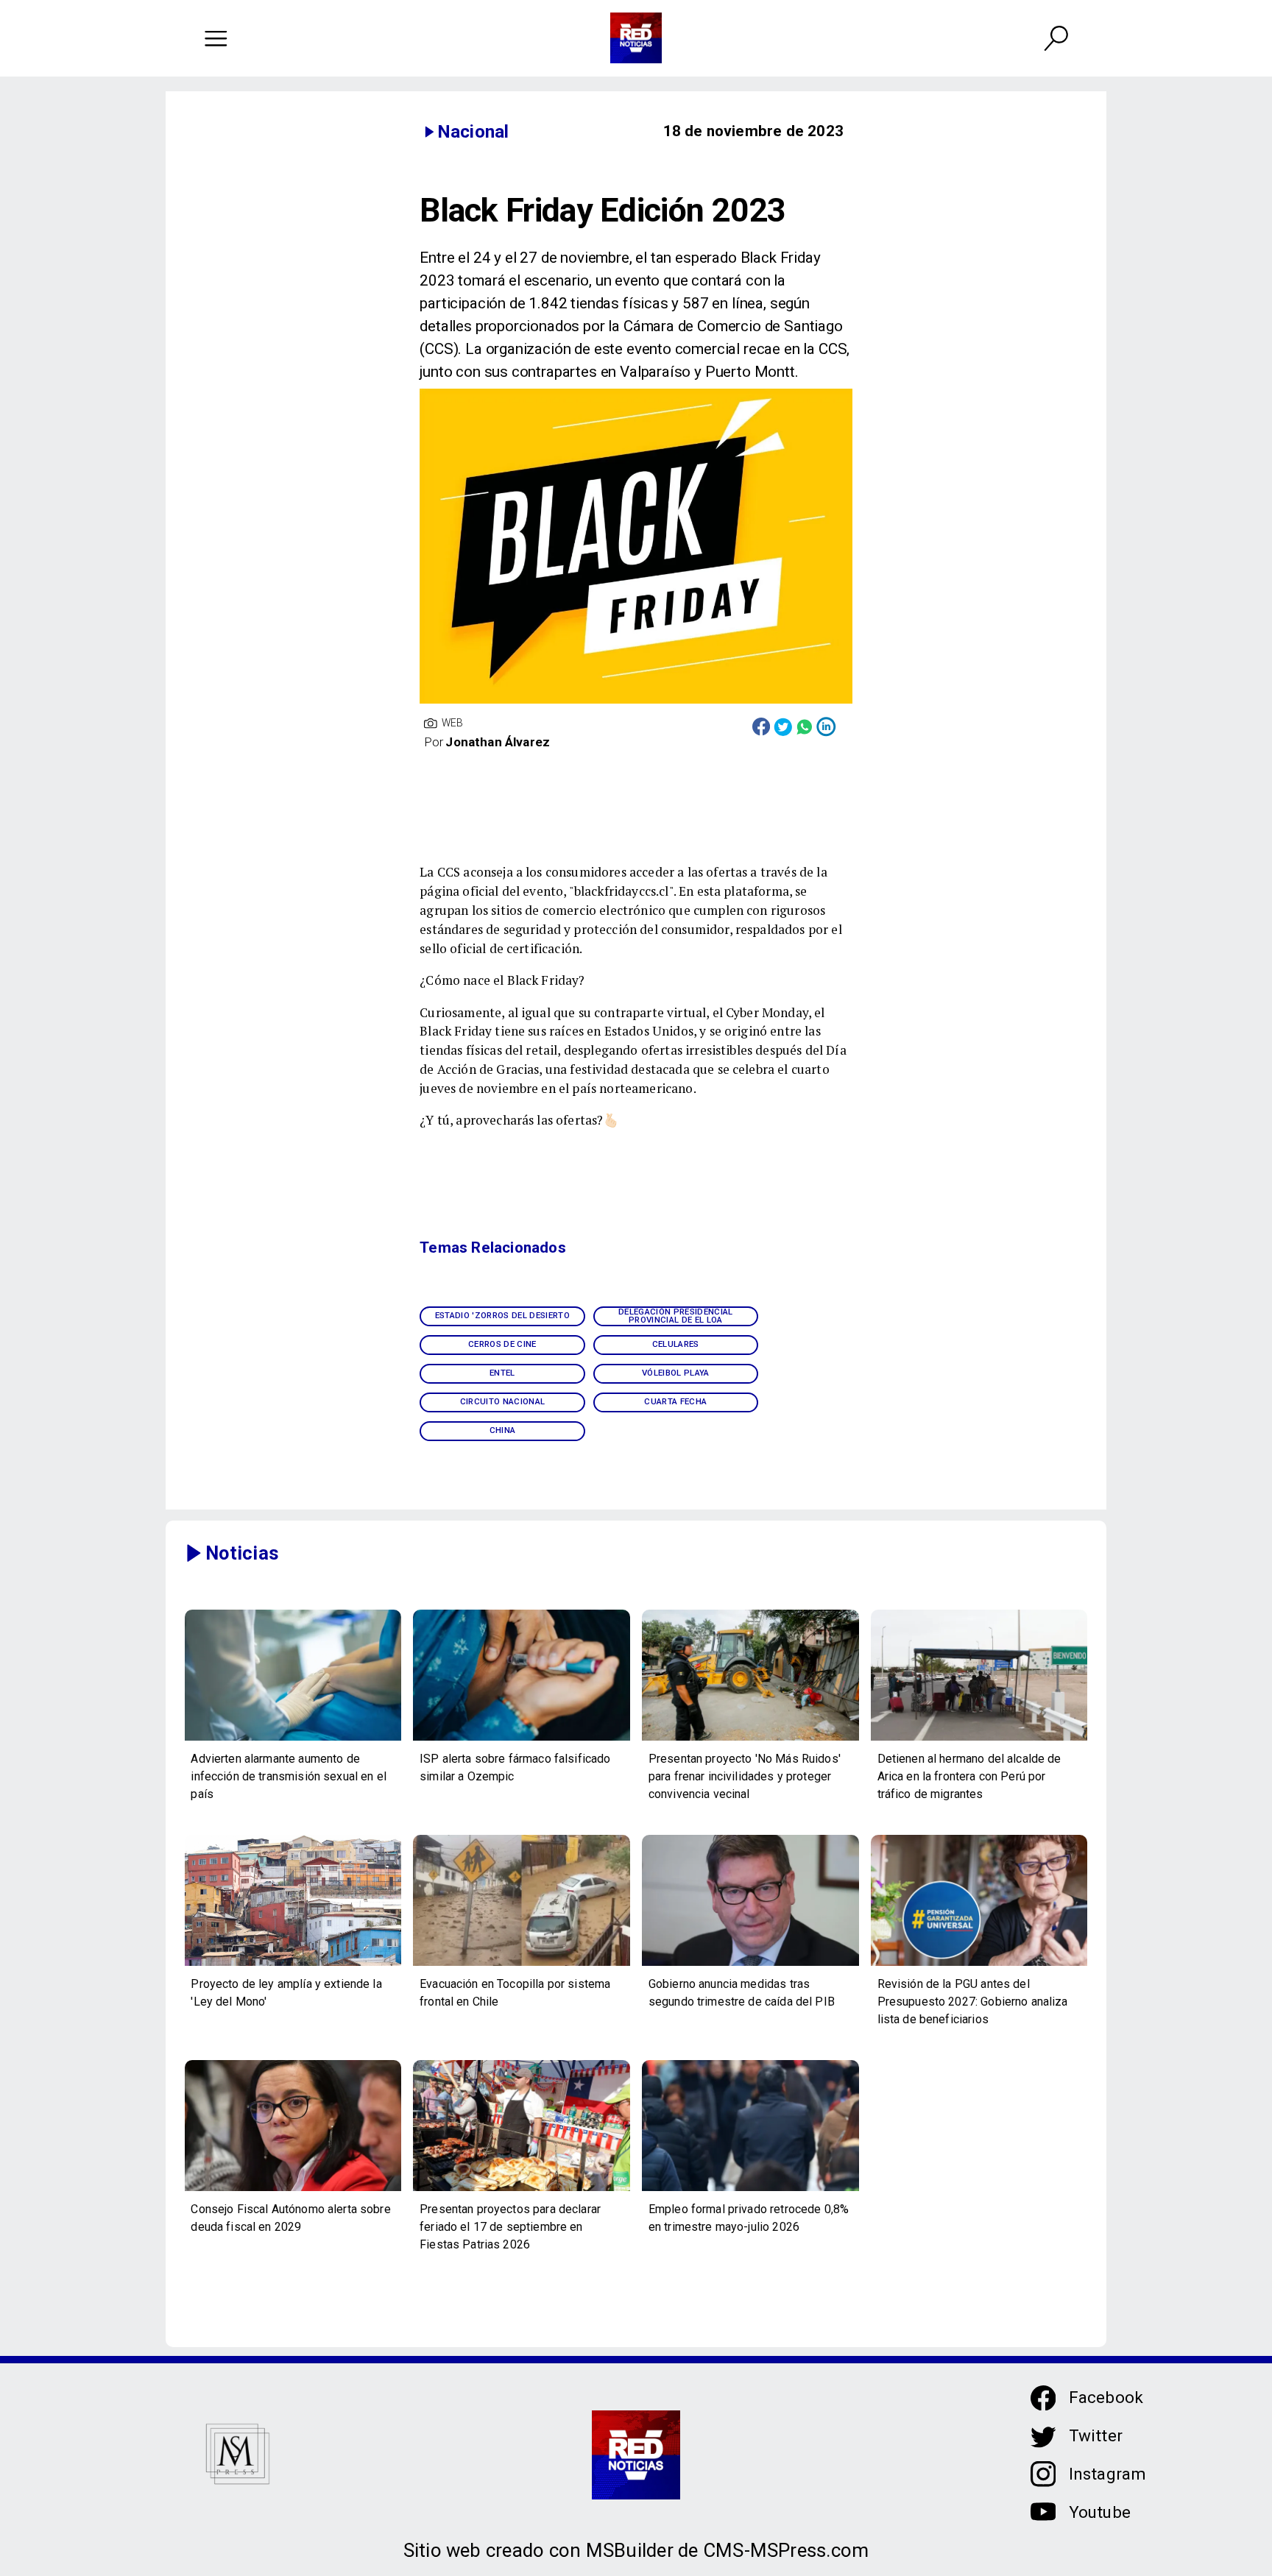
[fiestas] (522, 2190)
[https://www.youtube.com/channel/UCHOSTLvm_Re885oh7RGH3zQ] (1043, 2521)
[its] (293, 1740)
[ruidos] (750, 1740)
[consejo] (293, 2190)
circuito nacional (503, 1401)
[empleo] (750, 2190)
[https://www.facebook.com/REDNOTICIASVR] (1043, 2398)
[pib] (750, 1965)
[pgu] (979, 1965)
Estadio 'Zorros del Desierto (502, 1315)
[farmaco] (522, 1740)
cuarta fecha (675, 1401)
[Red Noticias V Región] (216, 38)
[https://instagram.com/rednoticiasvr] (1043, 2483)
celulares (676, 1344)
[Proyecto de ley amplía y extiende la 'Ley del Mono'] (293, 1965)
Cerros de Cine (502, 1344)
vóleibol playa (676, 1373)
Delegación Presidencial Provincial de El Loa (676, 1316)
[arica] (979, 1740)
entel (502, 1373)
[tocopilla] (522, 1965)
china (503, 1430)
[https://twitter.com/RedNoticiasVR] (1043, 2445)
